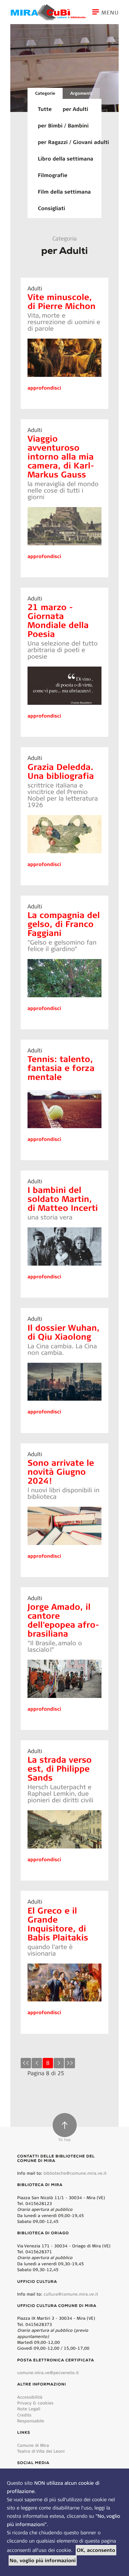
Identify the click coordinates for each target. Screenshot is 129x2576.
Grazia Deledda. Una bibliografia (61, 771)
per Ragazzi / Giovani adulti (73, 142)
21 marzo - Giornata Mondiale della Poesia (58, 620)
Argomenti (81, 93)
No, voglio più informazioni (43, 2560)
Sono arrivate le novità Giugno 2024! (61, 1471)
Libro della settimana (66, 158)
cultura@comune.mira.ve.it (71, 2294)
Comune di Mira (33, 2445)
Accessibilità (30, 2397)
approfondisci (44, 388)
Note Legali (29, 2409)
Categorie (45, 93)
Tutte (45, 109)
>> (70, 2063)
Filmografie (53, 175)
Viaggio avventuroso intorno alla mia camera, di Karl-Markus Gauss (61, 456)
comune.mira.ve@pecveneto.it (48, 2373)
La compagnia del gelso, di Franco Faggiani (64, 924)
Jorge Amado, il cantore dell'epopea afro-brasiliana (63, 1620)
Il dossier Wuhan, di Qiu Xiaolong (64, 1332)
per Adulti (75, 109)
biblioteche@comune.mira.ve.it (75, 2173)
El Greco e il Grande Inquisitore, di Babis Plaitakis (58, 1924)
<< (26, 2063)
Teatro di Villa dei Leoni (41, 2451)
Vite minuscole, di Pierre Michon (62, 301)
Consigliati (51, 208)
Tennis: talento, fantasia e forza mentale (61, 1068)
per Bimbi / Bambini (63, 125)
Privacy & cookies (35, 2403)
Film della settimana (64, 192)
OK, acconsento (96, 2550)
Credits (24, 2415)
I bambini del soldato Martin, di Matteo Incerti (63, 1199)
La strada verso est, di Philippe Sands (60, 1768)
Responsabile (31, 2421)
